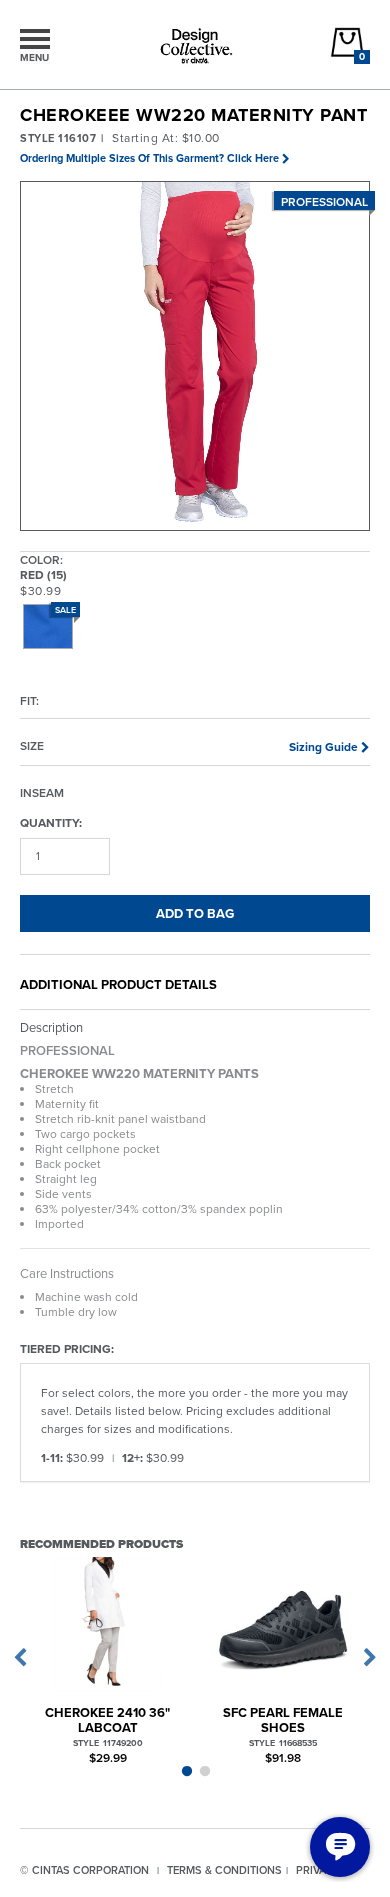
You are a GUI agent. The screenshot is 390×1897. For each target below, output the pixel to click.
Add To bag (195, 913)
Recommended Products (101, 1543)
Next (370, 1658)
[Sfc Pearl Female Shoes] (282, 1624)
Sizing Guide (323, 746)
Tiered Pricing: (67, 1348)
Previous (20, 1658)
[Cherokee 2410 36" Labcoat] (107, 1624)
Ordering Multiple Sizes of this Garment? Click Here (149, 158)
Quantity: (51, 822)
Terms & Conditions (224, 1870)
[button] (196, 357)
